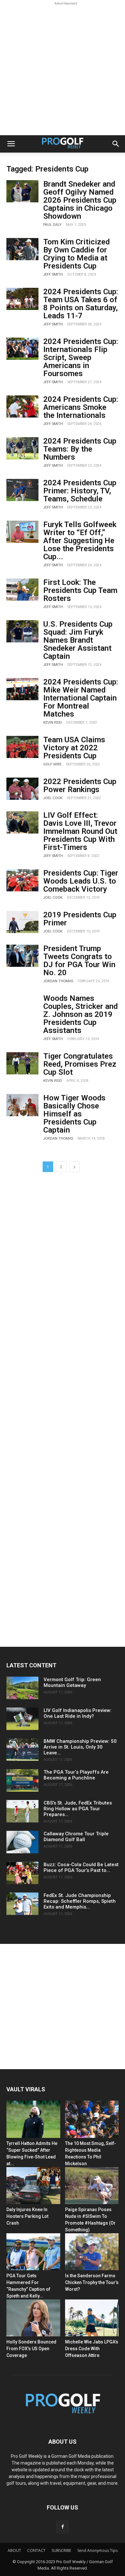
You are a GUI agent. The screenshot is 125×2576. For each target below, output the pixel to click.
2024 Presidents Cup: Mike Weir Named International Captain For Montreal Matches (81, 698)
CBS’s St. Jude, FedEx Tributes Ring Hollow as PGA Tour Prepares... (78, 1809)
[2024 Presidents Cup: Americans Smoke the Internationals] (22, 406)
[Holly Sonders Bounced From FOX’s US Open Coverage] (33, 2318)
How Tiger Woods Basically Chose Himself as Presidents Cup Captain (74, 1114)
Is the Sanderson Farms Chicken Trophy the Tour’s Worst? (92, 2282)
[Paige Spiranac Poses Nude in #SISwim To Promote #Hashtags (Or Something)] (92, 2186)
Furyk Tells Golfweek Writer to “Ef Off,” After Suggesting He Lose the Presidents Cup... (80, 541)
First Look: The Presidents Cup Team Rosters (80, 590)
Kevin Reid (53, 723)
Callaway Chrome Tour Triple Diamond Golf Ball (76, 1837)
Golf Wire (52, 764)
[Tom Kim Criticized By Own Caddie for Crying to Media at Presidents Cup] (22, 249)
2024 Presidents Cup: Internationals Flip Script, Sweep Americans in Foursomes (81, 357)
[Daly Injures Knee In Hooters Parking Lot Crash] (33, 2186)
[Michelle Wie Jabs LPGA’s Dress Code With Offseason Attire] (92, 2318)
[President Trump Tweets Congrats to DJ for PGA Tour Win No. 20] (22, 956)
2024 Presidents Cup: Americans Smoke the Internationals (81, 407)
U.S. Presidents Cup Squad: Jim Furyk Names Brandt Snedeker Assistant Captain (78, 640)
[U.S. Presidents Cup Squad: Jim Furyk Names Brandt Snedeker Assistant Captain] (22, 631)
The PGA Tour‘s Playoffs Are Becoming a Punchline (76, 1775)
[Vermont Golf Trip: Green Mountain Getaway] (22, 1688)
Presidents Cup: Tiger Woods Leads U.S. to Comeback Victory (81, 881)
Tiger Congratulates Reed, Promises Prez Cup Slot (80, 1064)
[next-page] (74, 1167)
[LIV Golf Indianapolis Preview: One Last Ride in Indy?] (22, 1719)
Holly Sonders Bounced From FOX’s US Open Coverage (31, 2349)
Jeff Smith (53, 274)
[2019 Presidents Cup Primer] (22, 922)
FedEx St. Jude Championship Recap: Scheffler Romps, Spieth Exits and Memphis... (80, 1901)
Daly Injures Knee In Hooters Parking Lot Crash (27, 2216)
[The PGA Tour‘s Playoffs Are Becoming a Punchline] (22, 1780)
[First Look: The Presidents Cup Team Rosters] (22, 590)
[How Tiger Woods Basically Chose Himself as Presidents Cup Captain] (22, 1105)
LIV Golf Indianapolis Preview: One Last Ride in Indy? (78, 1713)
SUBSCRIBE (61, 2550)
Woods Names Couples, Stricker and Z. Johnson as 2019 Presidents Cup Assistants (80, 1014)
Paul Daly (52, 225)
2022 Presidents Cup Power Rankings (80, 785)
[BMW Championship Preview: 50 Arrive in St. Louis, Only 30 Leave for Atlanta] (22, 1750)
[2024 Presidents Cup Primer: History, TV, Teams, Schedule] (22, 490)
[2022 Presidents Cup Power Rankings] (22, 789)
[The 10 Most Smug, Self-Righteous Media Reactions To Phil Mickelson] (92, 2119)
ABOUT (14, 2550)
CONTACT (36, 2550)
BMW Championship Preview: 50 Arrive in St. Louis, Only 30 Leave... (80, 1747)
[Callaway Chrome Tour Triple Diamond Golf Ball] (22, 1842)
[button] (11, 144)
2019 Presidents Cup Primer (80, 919)
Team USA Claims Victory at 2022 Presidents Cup (74, 748)
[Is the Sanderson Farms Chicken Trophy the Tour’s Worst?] (92, 2252)
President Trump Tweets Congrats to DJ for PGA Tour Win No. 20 (79, 961)
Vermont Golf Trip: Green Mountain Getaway (72, 1682)
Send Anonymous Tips (97, 2550)
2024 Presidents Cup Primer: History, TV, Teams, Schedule (80, 491)
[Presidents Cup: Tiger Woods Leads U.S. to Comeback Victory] (22, 880)
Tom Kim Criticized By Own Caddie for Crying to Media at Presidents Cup (76, 254)
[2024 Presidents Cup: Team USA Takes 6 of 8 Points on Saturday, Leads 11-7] (22, 299)
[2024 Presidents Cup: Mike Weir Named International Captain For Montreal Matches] (22, 689)
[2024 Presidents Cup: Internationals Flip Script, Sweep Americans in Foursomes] (22, 349)
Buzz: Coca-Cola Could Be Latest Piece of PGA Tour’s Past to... (81, 1867)
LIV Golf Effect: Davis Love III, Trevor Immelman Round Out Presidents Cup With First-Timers (80, 831)
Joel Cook (53, 798)
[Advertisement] (63, 69)
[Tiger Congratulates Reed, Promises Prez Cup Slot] (22, 1063)
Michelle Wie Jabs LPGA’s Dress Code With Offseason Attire (92, 2349)
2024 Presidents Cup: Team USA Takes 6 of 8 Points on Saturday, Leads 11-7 (81, 304)
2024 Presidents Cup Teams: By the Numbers (80, 449)
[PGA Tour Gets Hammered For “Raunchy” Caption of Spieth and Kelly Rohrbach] (33, 2252)
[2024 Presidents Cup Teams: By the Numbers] (22, 448)
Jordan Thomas (58, 981)
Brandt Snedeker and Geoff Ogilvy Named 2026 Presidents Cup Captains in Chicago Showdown (80, 200)
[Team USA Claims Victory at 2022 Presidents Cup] (22, 747)
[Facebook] (63, 2527)
